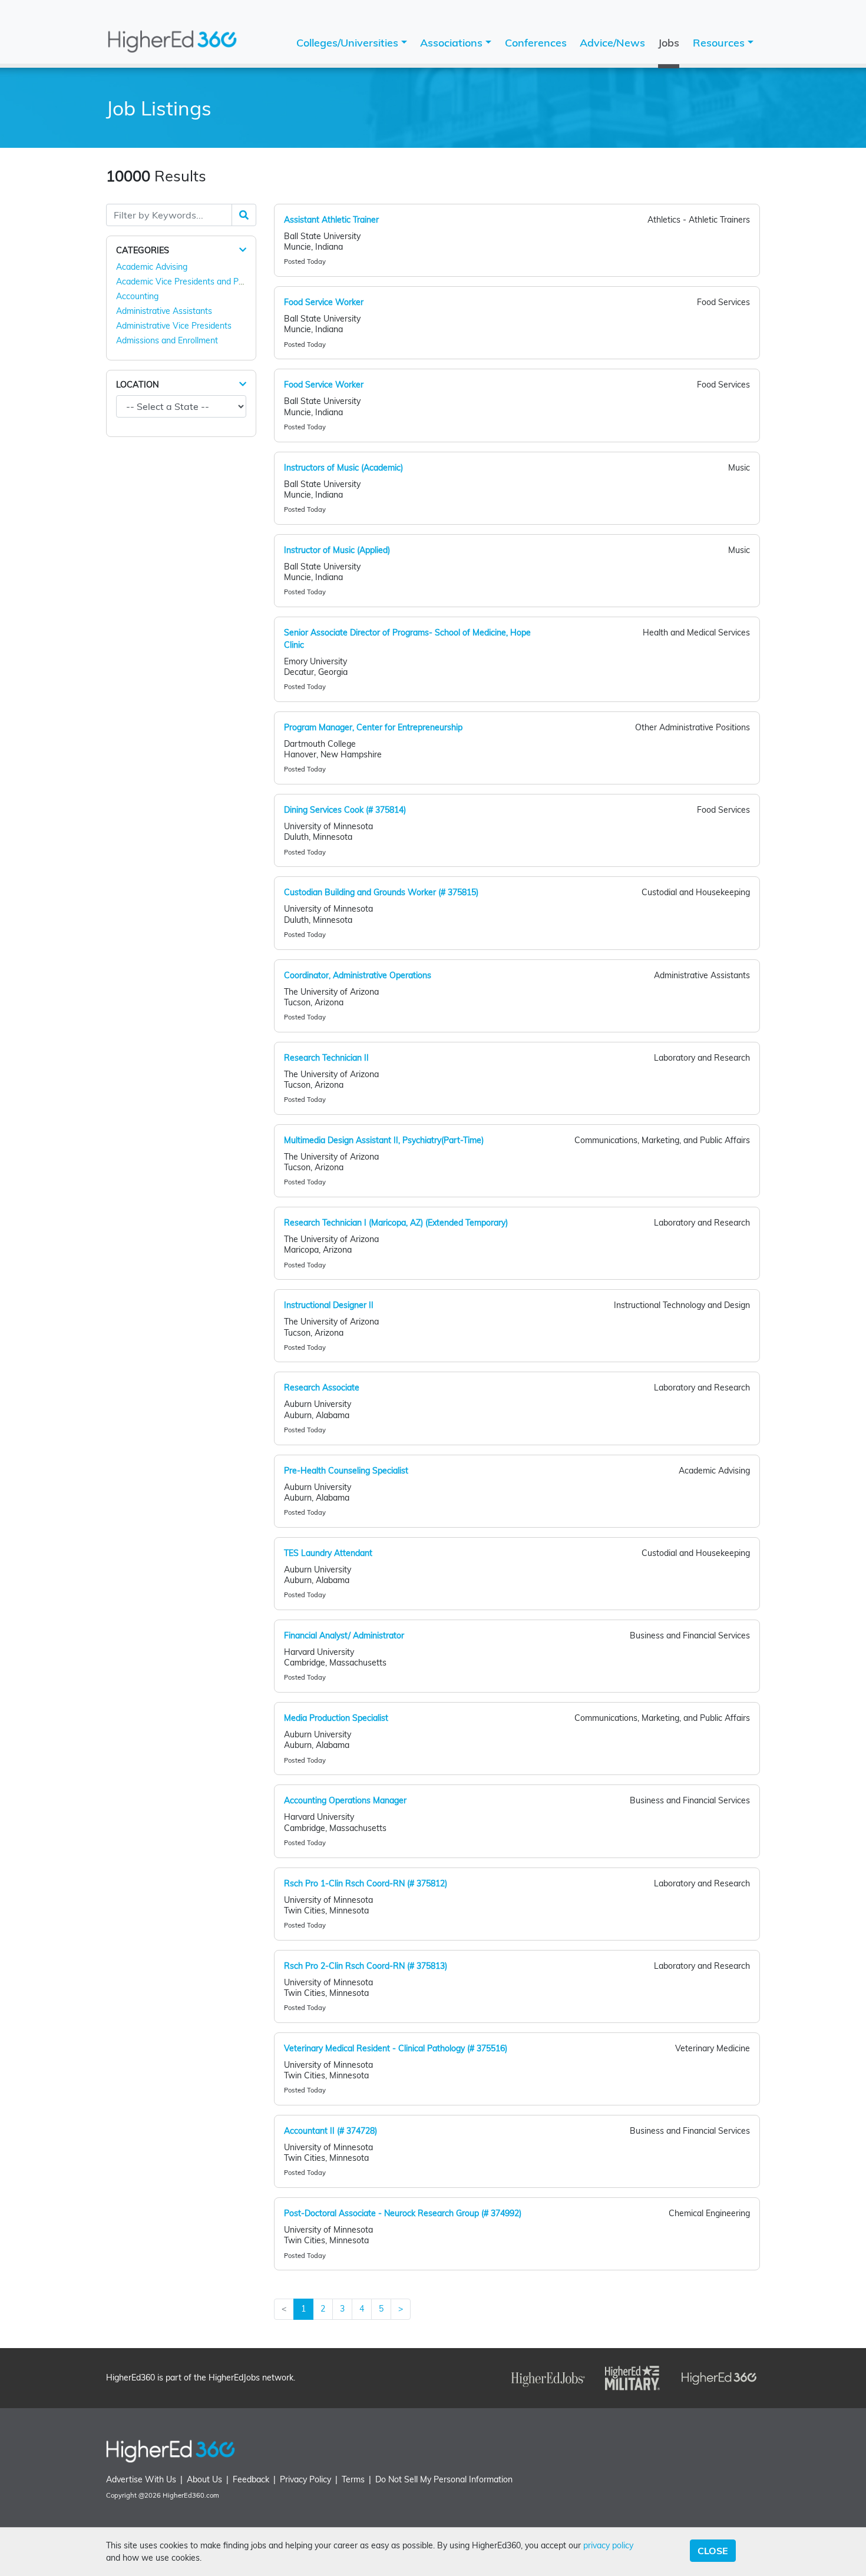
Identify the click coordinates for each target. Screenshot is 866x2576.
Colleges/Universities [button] (349, 43)
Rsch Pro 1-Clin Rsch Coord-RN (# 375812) (366, 1883)
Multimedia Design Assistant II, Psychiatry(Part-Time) (384, 1140)
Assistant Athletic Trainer (331, 220)
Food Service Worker (324, 302)
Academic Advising (152, 267)
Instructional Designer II (329, 1305)
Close (713, 2551)
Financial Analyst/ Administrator (344, 1635)
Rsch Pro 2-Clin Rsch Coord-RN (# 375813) (366, 1966)
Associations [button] (453, 43)
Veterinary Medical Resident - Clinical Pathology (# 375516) (396, 2048)
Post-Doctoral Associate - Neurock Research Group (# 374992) (403, 2213)
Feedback (251, 2479)
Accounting (137, 296)
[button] (243, 250)
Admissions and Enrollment (167, 340)
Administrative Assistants (164, 311)
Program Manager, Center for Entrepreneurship (373, 727)
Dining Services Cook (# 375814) (345, 810)
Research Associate (322, 1388)
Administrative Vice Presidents (174, 326)
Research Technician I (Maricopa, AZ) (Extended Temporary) (396, 1223)
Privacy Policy (305, 2479)
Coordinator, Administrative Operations (358, 975)
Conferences (536, 43)
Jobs (669, 43)
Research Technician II (326, 1058)
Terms (353, 2479)
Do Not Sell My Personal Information (444, 2479)
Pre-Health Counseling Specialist (346, 1471)
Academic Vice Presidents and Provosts (191, 282)
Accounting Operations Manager (345, 1800)
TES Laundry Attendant (328, 1553)
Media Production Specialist (336, 1718)
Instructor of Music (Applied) (337, 550)
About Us (204, 2479)
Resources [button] (720, 43)
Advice (612, 43)
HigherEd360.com (191, 2495)
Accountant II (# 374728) (330, 2131)
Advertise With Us (141, 2479)
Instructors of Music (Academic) (343, 468)
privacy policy (608, 2545)
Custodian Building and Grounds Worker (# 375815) (381, 892)
